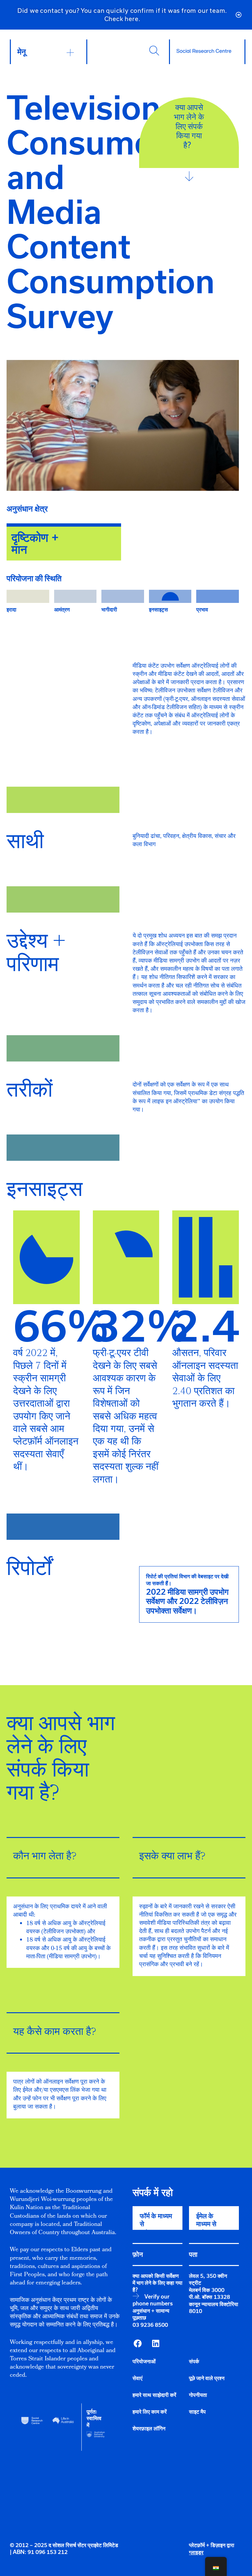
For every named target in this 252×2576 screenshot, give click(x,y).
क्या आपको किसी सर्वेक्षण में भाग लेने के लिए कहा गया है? (157, 2283)
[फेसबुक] (137, 2343)
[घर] (204, 51)
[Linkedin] (156, 2343)
